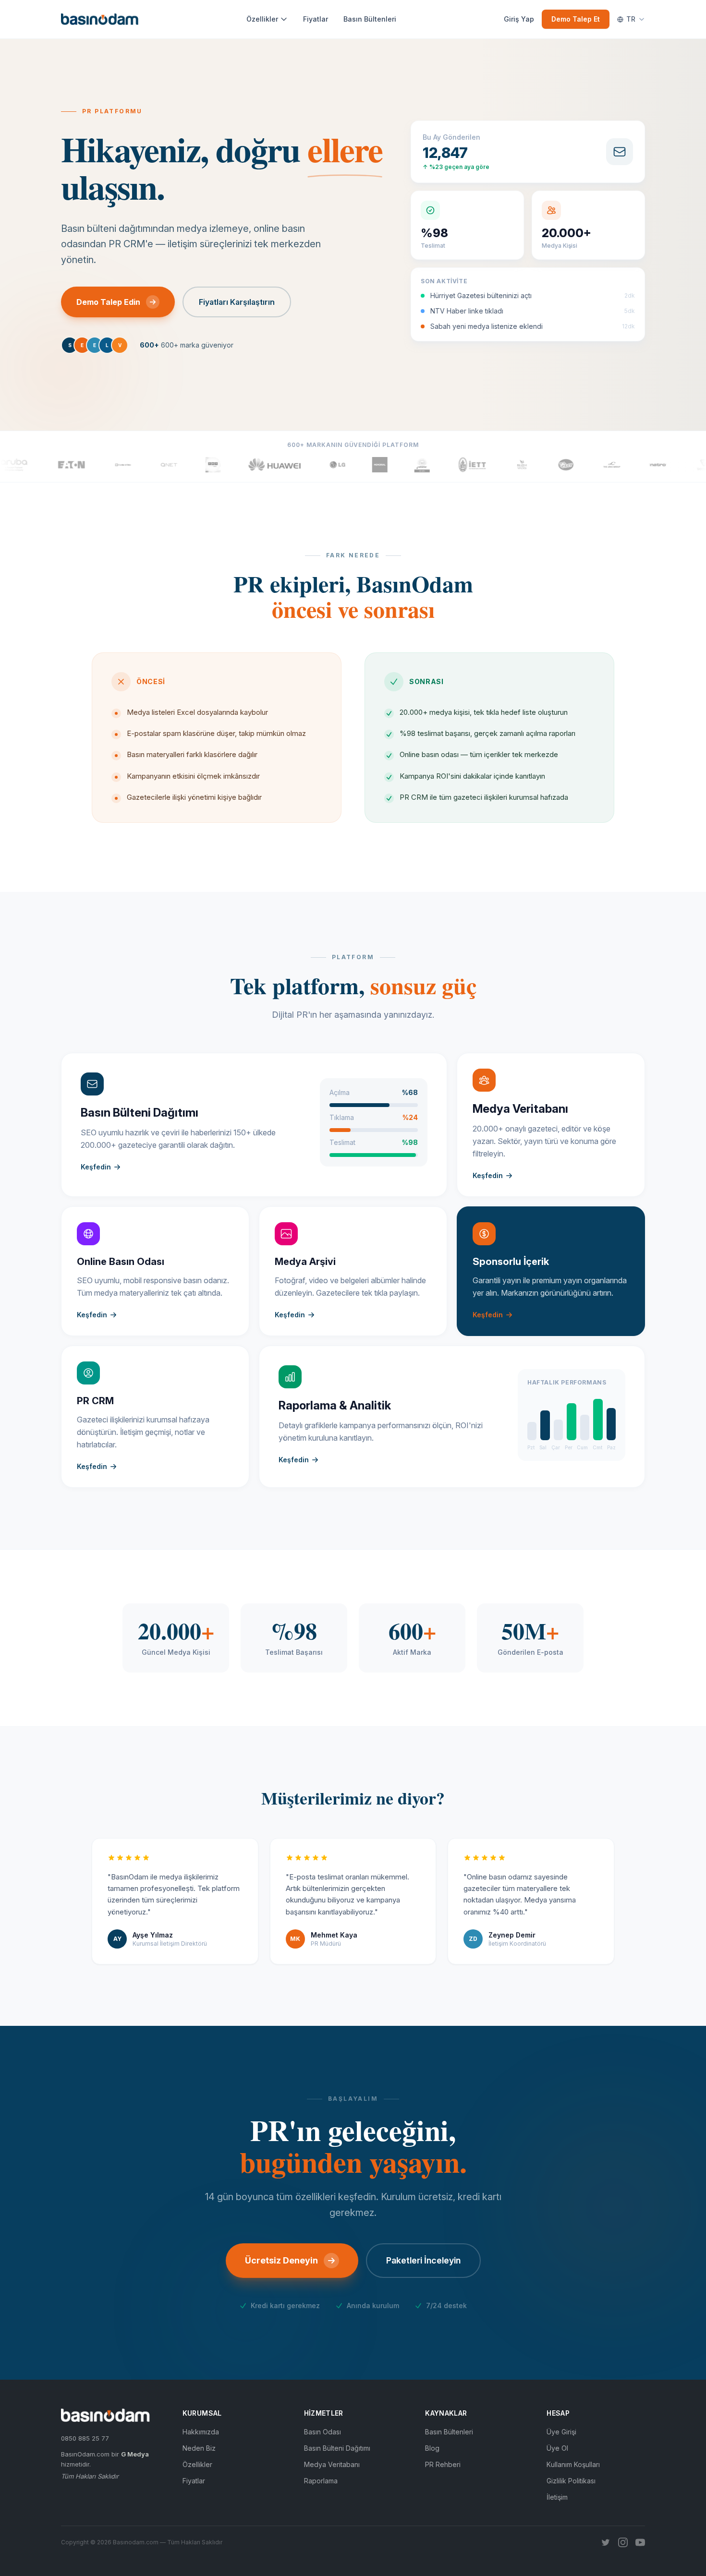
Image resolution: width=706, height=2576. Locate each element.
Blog (432, 2448)
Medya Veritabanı (332, 2464)
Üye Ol (557, 2448)
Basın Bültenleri (370, 19)
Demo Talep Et (576, 19)
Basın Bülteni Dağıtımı (337, 2448)
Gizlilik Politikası (571, 2481)
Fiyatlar (316, 19)
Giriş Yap (519, 19)
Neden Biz (199, 2448)
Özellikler (262, 19)
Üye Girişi (561, 2432)
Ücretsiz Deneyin (281, 2260)
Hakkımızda (201, 2432)
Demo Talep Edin (108, 302)
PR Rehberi (443, 2464)
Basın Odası (323, 2432)
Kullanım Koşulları (573, 2464)
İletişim (557, 2497)
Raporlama (321, 2481)
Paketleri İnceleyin (423, 2260)
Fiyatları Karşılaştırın (237, 302)
